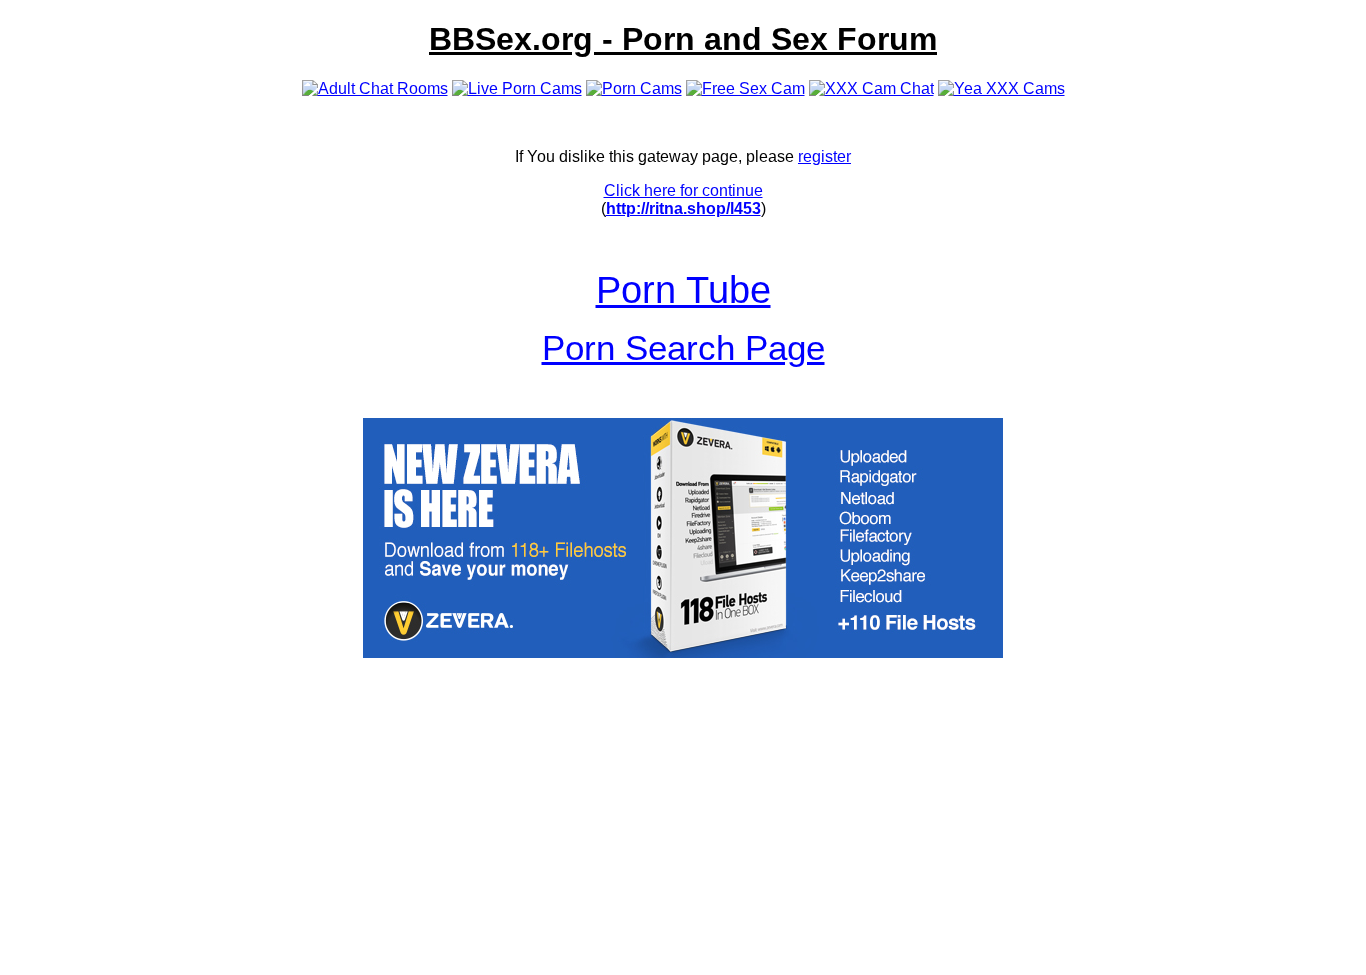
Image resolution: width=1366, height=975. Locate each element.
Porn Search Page (683, 347)
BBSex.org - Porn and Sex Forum (683, 39)
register (824, 156)
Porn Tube (683, 289)
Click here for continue (683, 190)
